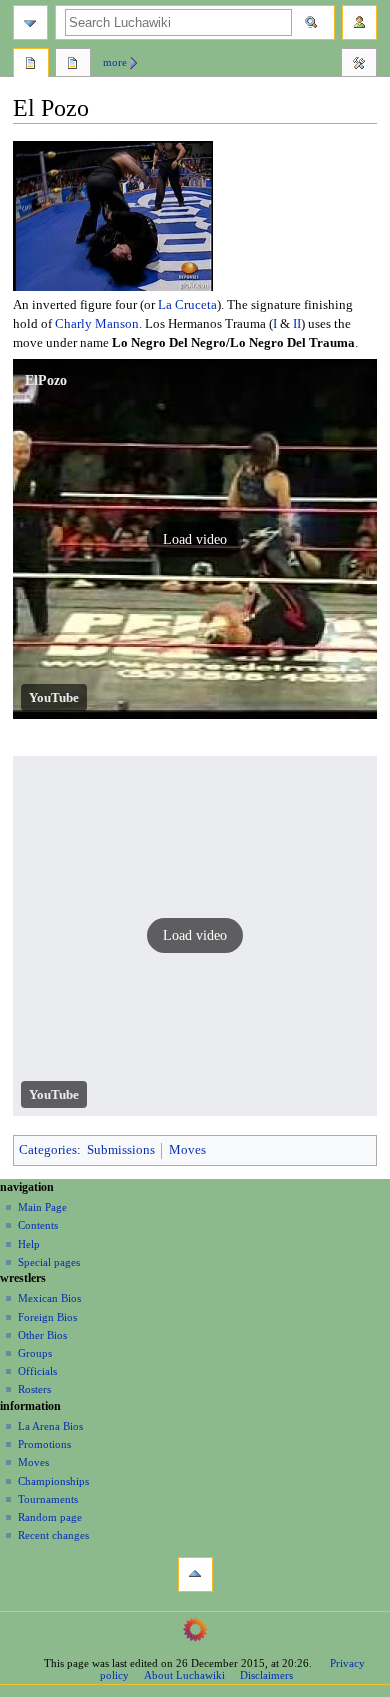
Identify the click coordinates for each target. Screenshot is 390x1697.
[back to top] (195, 1574)
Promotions (44, 1444)
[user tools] (359, 22)
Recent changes (53, 1535)
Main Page (42, 1207)
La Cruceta (187, 305)
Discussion (73, 65)
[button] (195, 539)
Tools (359, 65)
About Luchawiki (184, 1675)
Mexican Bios (49, 1298)
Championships (53, 1481)
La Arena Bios (50, 1426)
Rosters (34, 1389)
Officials (37, 1371)
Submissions (121, 1150)
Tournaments (48, 1499)
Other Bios (42, 1335)
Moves (187, 1150)
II (297, 324)
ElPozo (46, 380)
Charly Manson (97, 324)
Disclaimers (266, 1675)
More (115, 62)
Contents (38, 1225)
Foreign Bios (47, 1317)
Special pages (49, 1262)
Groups (35, 1353)
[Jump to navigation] (30, 22)
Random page (50, 1517)
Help (29, 1244)
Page (31, 65)
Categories (48, 1150)
